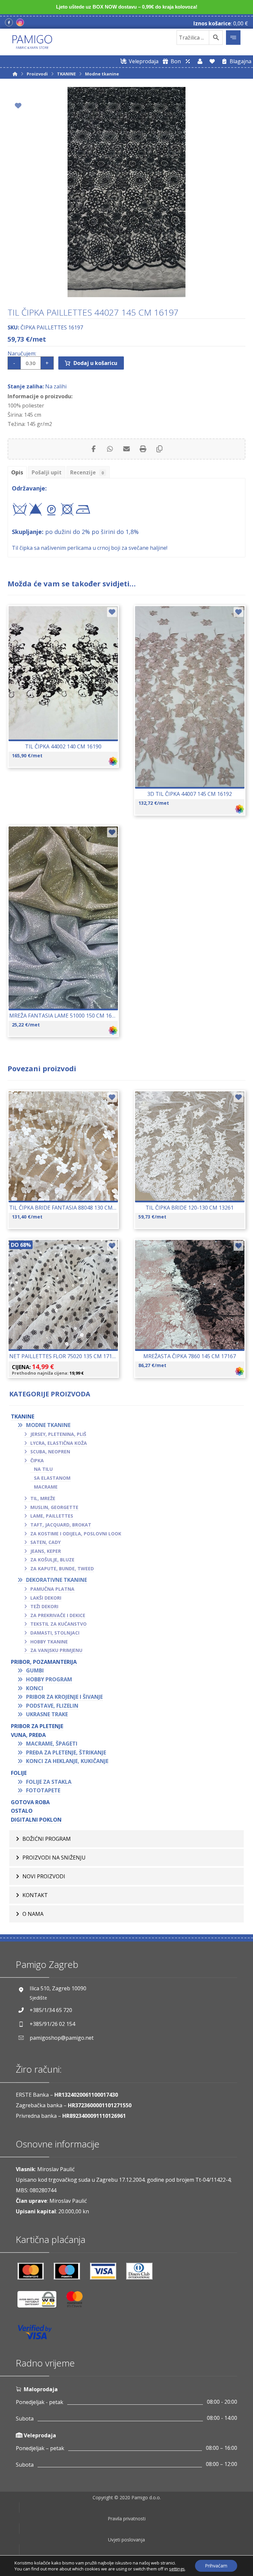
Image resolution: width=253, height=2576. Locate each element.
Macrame (46, 1487)
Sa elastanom (52, 1478)
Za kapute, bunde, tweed (62, 1568)
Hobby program (49, 1679)
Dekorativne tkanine (56, 1580)
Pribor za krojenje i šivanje (64, 1697)
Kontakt (35, 1895)
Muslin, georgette (54, 1507)
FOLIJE (19, 1773)
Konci (35, 1688)
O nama (33, 1914)
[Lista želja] (212, 61)
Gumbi (35, 1670)
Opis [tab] (17, 472)
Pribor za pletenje (37, 1726)
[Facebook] (9, 22)
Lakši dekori (46, 1598)
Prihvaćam (216, 2566)
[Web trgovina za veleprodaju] (188, 61)
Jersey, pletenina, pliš (58, 1434)
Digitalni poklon (36, 1820)
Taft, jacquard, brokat (61, 1525)
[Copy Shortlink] (159, 449)
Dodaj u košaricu (95, 363)
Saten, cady (45, 1542)
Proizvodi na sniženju (54, 1858)
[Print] (143, 449)
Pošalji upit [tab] (47, 472)
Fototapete (43, 1790)
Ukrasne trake (47, 1714)
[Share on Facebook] (94, 449)
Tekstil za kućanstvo (58, 1624)
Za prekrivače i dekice (58, 1615)
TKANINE (23, 1416)
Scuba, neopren (50, 1452)
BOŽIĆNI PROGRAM (47, 1839)
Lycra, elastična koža (59, 1443)
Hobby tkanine (49, 1642)
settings (177, 2569)
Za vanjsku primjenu (56, 1650)
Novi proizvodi (44, 1876)
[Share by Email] (126, 449)
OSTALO (22, 1811)
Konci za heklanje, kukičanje (67, 1761)
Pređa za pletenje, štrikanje (66, 1752)
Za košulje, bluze (52, 1560)
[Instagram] (20, 22)
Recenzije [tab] (87, 472)
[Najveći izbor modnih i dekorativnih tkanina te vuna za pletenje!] (32, 42)
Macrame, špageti (52, 1744)
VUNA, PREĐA (28, 1735)
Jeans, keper (46, 1551)
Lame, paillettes (52, 1516)
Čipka (37, 1460)
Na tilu (43, 1469)
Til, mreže (43, 1498)
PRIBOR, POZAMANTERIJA (44, 1662)
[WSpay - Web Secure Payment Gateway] (40, 2302)
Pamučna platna (52, 1589)
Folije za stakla (49, 1782)
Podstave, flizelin (52, 1706)
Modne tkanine (48, 1425)
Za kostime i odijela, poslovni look (76, 1534)
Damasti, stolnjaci (55, 1633)
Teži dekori (44, 1606)
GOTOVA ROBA (30, 1802)
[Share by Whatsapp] (110, 449)
